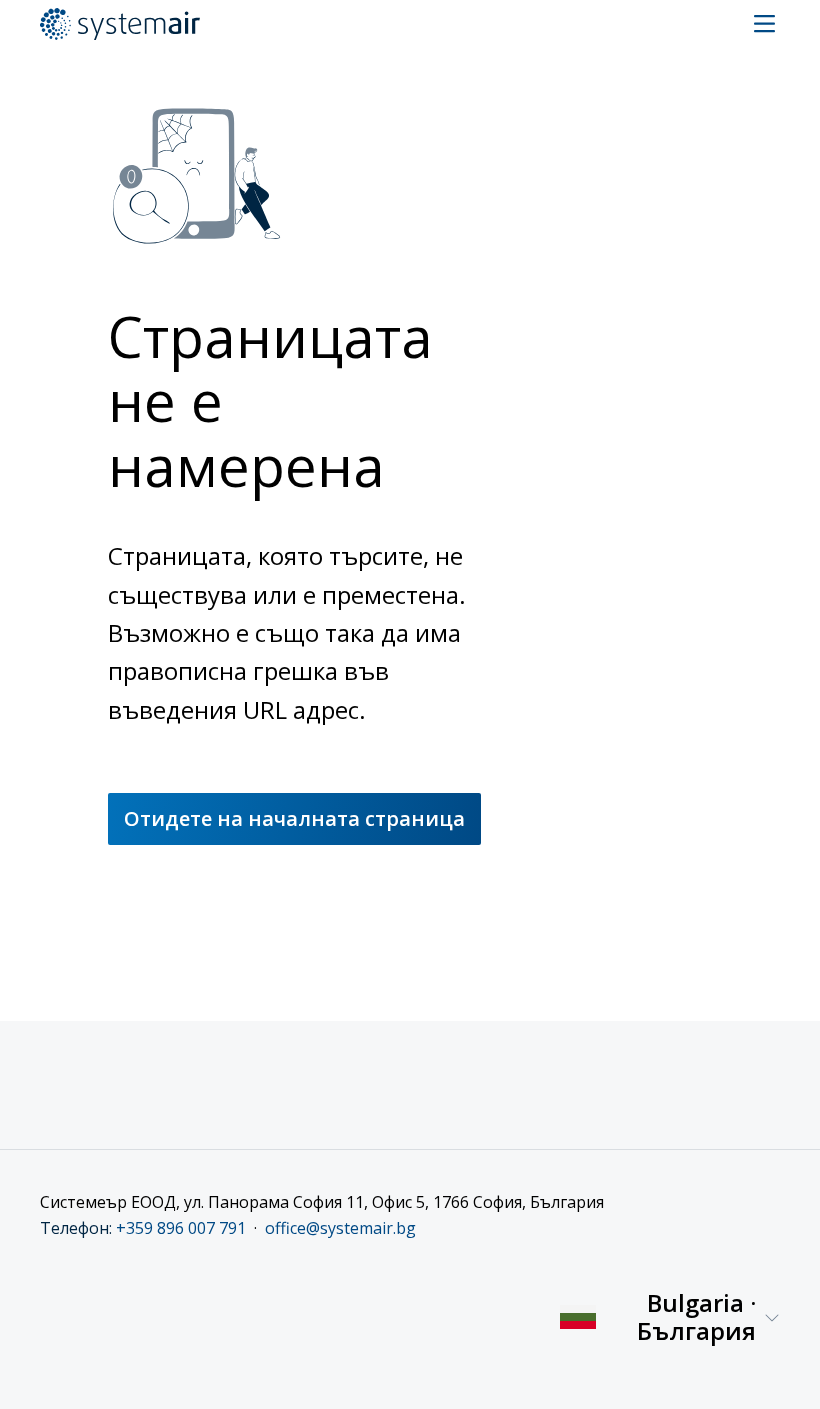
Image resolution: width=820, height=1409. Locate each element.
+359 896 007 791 (181, 1228)
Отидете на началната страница (294, 818)
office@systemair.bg (340, 1228)
